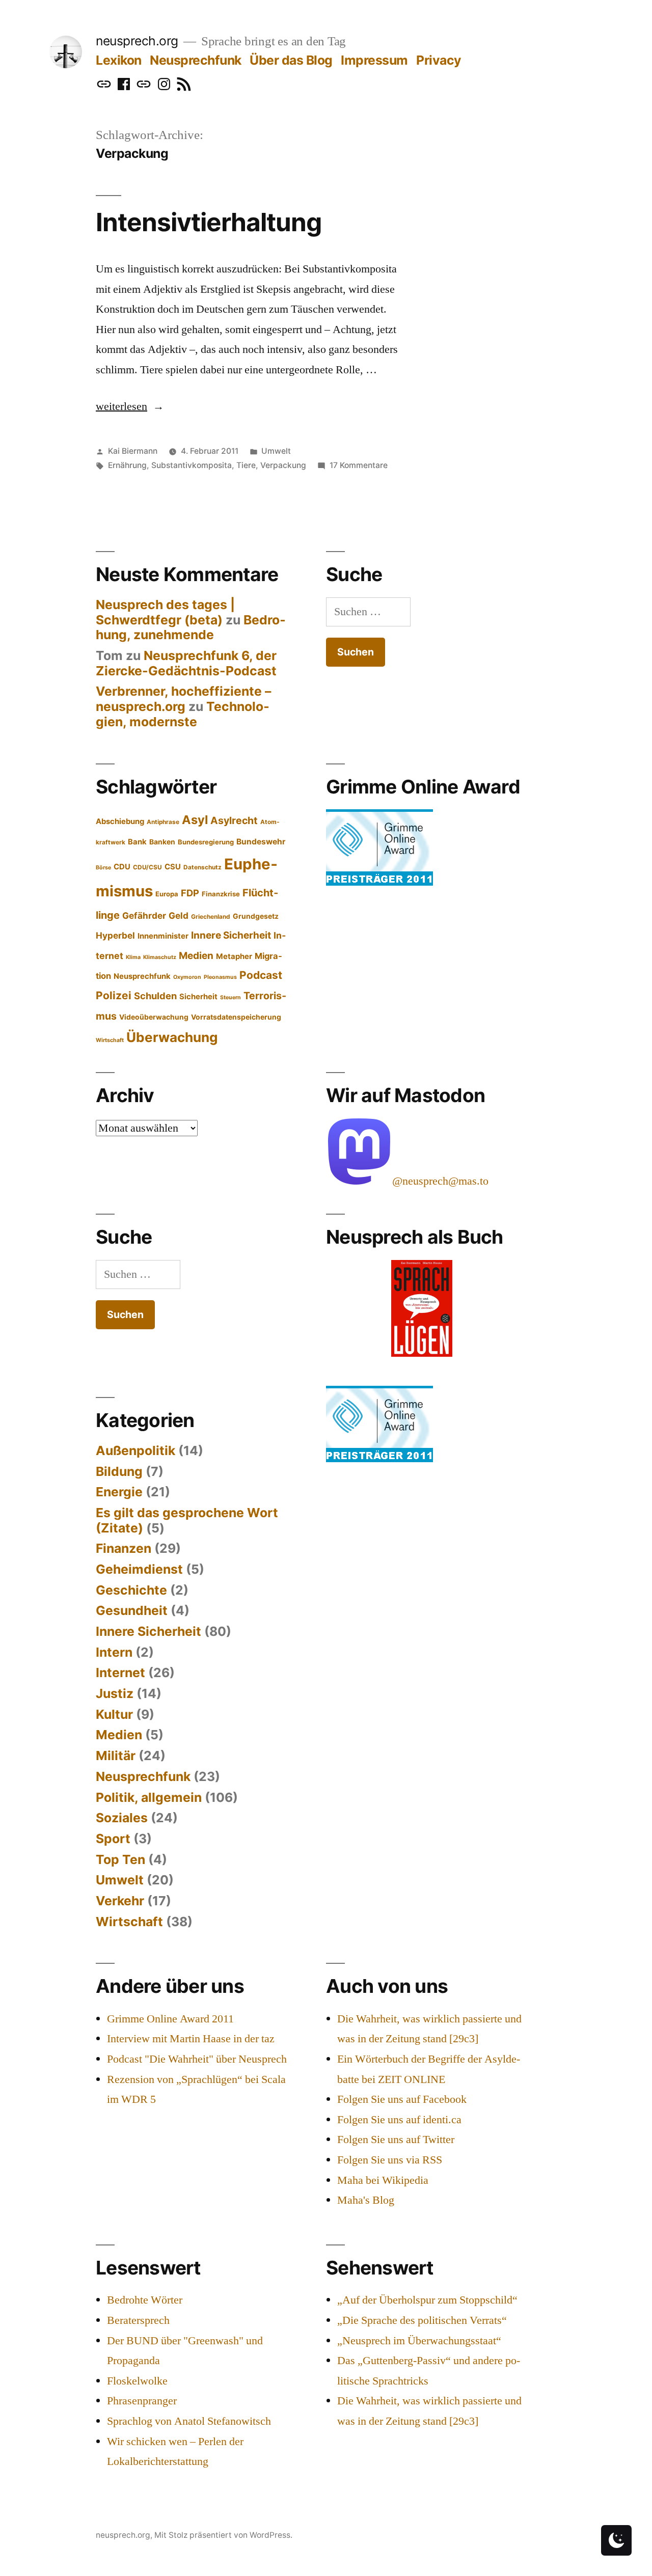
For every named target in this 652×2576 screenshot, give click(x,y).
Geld (179, 915)
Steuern (230, 997)
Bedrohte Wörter (145, 2300)
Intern (114, 1652)
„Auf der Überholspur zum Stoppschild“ (427, 2300)
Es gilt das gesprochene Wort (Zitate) (187, 1520)
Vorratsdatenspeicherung (236, 1017)
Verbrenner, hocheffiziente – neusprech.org (183, 699)
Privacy (439, 60)
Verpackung (283, 465)
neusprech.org (137, 41)
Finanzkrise (221, 894)
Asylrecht (234, 820)
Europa (167, 894)
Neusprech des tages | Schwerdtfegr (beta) (165, 612)
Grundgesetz (256, 916)
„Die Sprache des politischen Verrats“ (422, 2320)
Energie (119, 1492)
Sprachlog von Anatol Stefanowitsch (189, 2421)
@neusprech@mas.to (440, 1181)
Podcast (261, 975)
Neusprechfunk (196, 60)
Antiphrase (163, 822)
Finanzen (124, 1548)
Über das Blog (291, 60)
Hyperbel (115, 935)
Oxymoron (187, 977)
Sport (113, 1839)
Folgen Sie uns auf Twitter (396, 2140)
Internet (120, 1673)
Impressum (374, 60)
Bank (137, 842)
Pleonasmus (220, 977)
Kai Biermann (133, 451)
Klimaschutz (160, 957)
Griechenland (211, 917)
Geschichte (131, 1590)
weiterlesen (130, 406)
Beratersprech (138, 2320)
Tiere (246, 465)
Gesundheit (132, 1610)
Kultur (114, 1714)
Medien (196, 956)
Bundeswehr (261, 842)
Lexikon (119, 60)
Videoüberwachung (154, 1017)
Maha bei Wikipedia (383, 2180)
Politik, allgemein (149, 1797)
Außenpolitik (135, 1450)
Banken (162, 842)
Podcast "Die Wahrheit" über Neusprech (197, 2059)
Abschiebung (120, 821)
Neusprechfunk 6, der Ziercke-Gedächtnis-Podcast (186, 663)
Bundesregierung (206, 842)
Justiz (115, 1693)
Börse (103, 868)
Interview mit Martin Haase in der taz (191, 2039)
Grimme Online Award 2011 (170, 2019)
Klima (133, 957)
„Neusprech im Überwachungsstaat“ (419, 2341)
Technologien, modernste (183, 714)
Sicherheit (198, 997)
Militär (116, 1756)
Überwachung (172, 1037)
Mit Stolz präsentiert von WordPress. (223, 2535)
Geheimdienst (139, 1569)
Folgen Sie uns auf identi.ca (399, 2120)
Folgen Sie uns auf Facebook (402, 2099)
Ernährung (127, 465)
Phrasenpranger (142, 2401)
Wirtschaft (110, 1040)
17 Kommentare (359, 465)
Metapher (234, 956)
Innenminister (163, 936)
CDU (122, 867)
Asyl (195, 820)
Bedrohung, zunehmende (191, 627)
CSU (173, 867)
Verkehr (120, 1901)
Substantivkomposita (192, 465)
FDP (190, 893)
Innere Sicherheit (231, 935)
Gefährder (144, 915)
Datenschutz (202, 867)
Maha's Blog (366, 2200)
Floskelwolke (137, 2381)
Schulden (155, 996)
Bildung (119, 1471)
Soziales (122, 1818)
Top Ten (120, 1859)
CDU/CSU (147, 867)
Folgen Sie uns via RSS (390, 2160)
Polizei (114, 995)
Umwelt (276, 451)
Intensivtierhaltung (209, 222)
